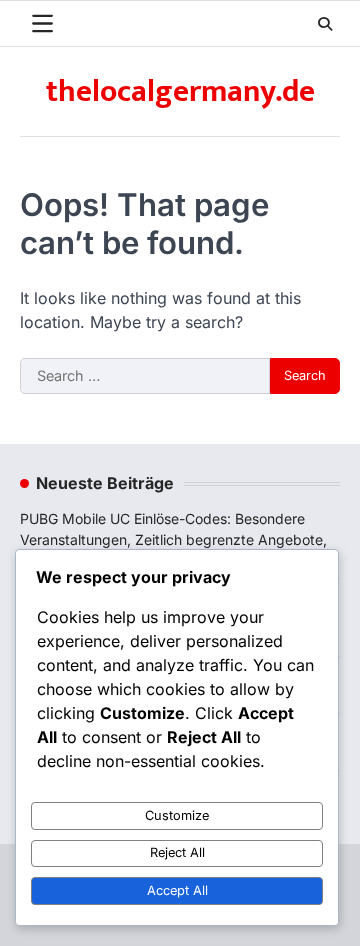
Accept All (177, 890)
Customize (177, 815)
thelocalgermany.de (180, 92)
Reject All (177, 852)
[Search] (325, 24)
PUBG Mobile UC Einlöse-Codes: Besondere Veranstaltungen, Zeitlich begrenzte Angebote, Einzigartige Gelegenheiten (173, 539)
